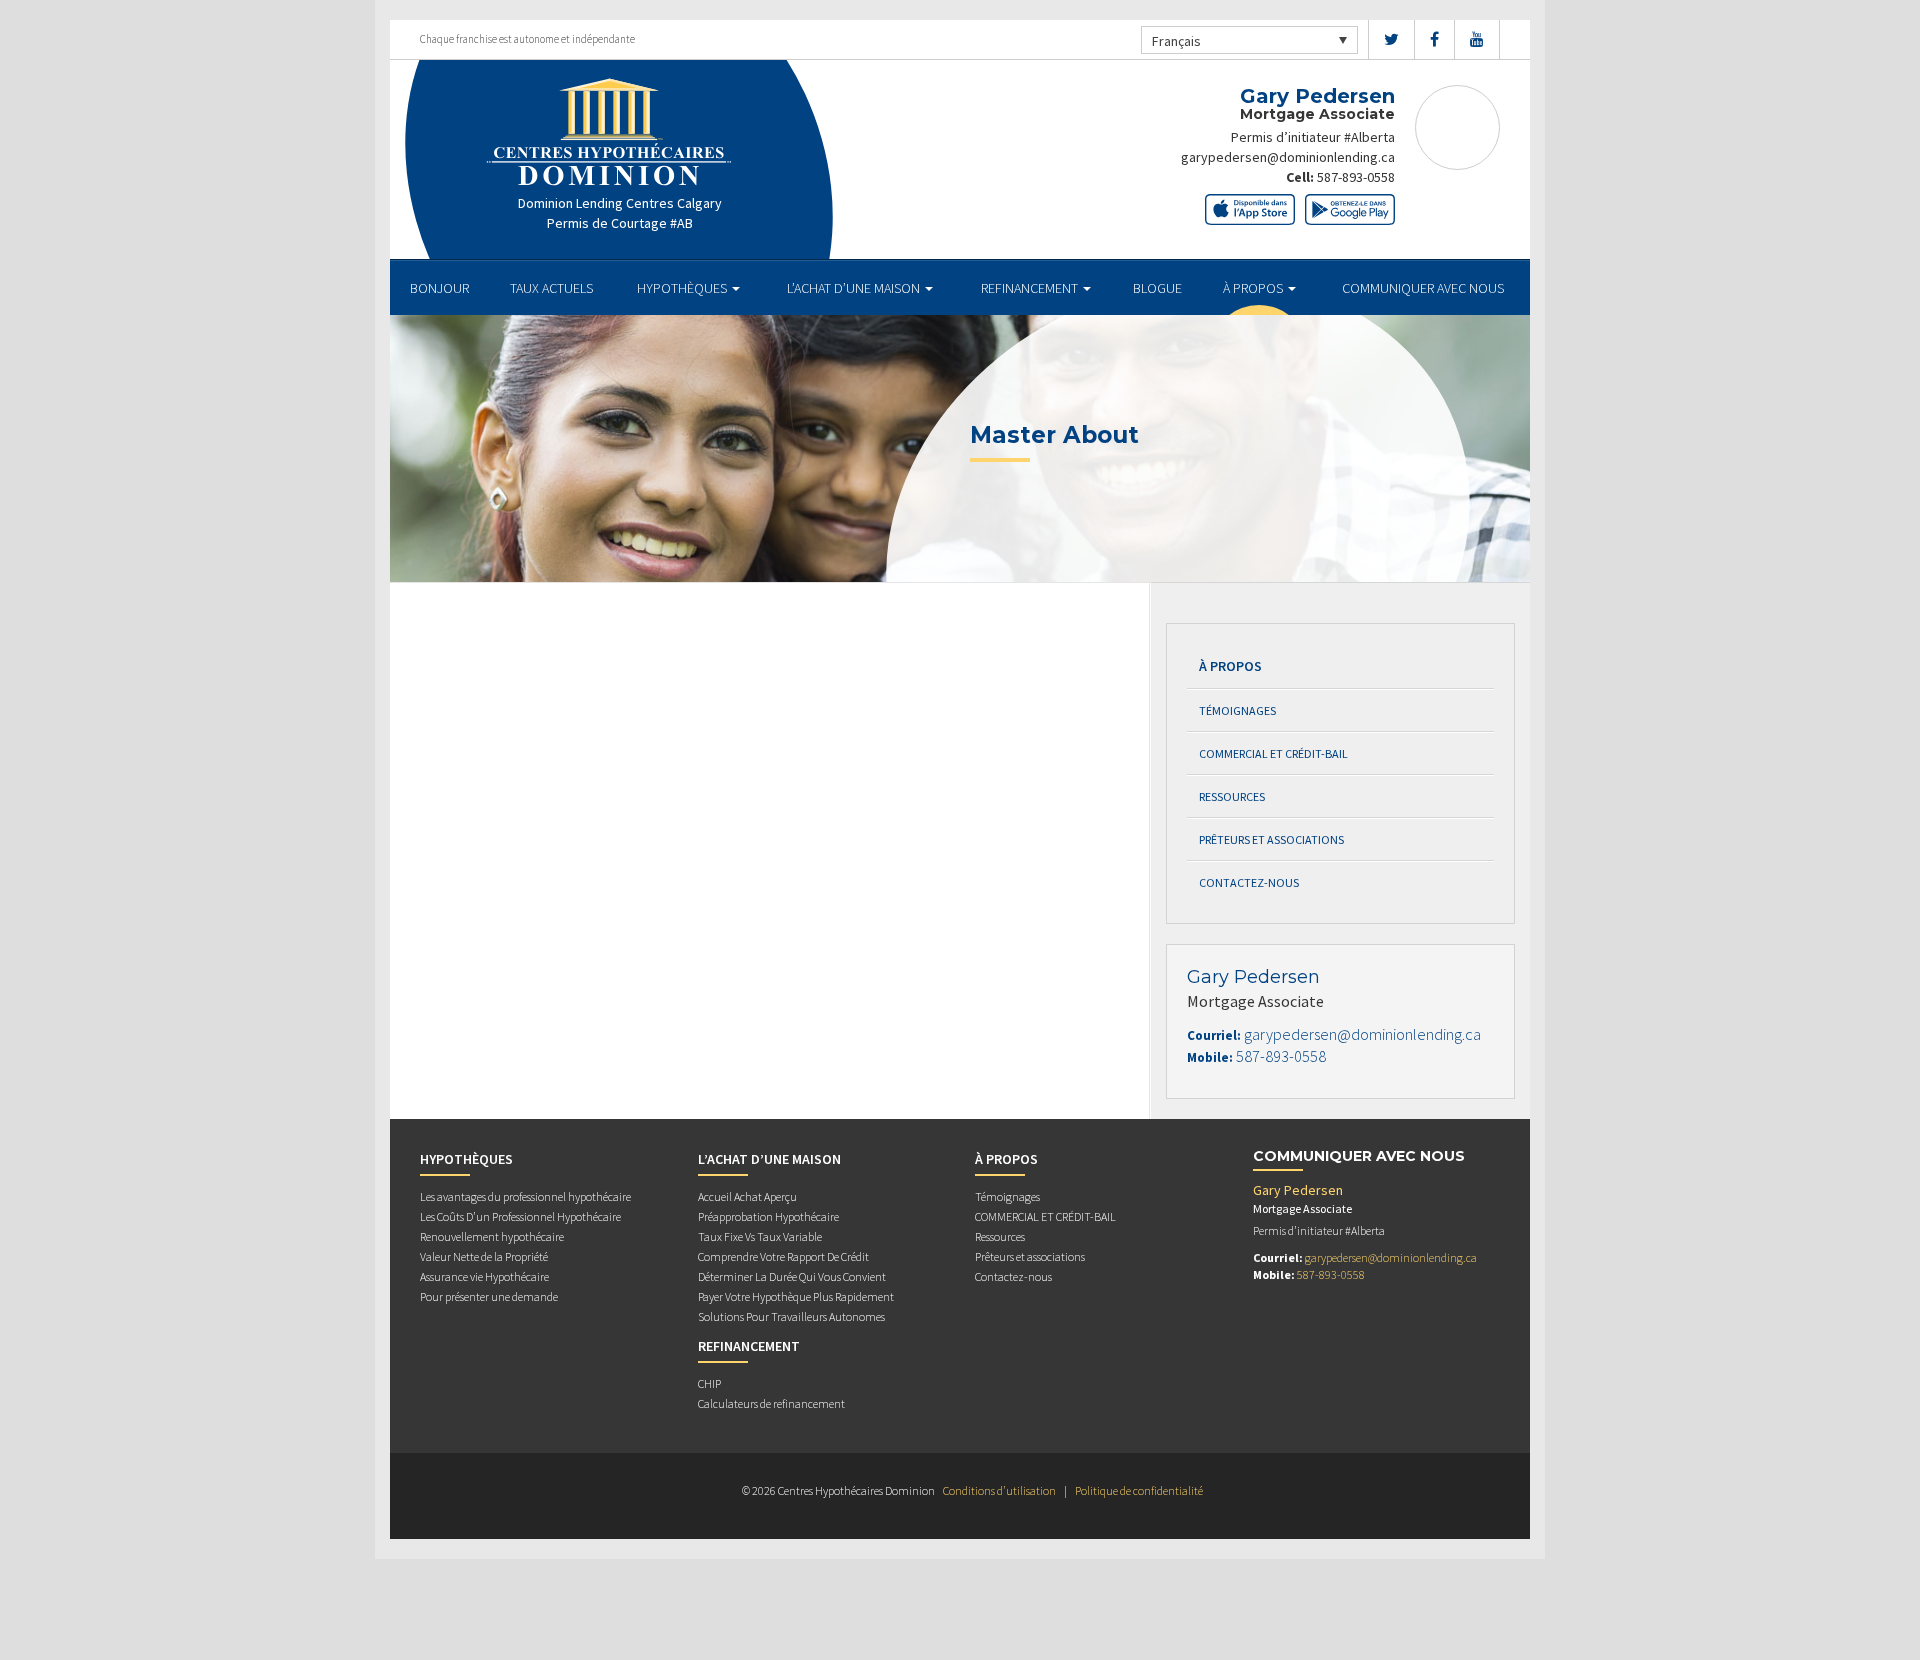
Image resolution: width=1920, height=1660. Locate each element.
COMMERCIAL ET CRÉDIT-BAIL (1273, 753)
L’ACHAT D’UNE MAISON (855, 288)
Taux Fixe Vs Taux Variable (760, 1236)
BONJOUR (439, 288)
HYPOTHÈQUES (683, 288)
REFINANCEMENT (1031, 288)
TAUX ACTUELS (551, 288)
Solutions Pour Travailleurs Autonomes (791, 1316)
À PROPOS (1254, 288)
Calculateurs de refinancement (771, 1403)
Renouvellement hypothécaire (492, 1236)
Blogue (1157, 288)
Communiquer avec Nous (1423, 288)
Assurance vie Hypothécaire (484, 1276)
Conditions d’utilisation (999, 1490)
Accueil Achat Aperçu (747, 1196)
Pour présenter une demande (489, 1296)
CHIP (709, 1383)
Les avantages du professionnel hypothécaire (525, 1196)
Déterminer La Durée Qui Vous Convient (792, 1276)
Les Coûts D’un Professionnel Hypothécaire (520, 1216)
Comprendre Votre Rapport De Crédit (783, 1256)
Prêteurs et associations (1271, 839)
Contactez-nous (1249, 882)
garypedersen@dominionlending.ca (1288, 157)
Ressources (1232, 796)
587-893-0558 (1356, 177)
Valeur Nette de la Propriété (484, 1256)
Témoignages (1237, 710)
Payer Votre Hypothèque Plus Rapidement (796, 1296)
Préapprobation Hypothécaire (768, 1216)
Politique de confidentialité (1139, 1490)
